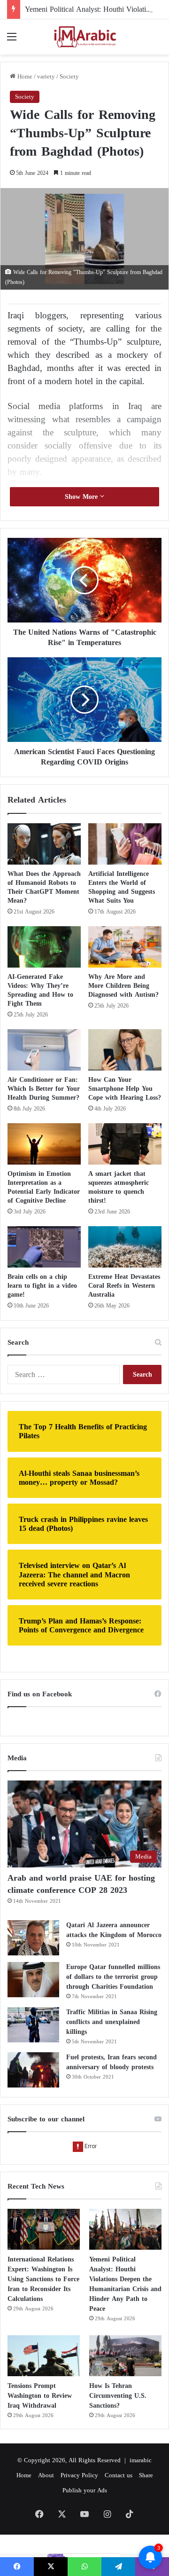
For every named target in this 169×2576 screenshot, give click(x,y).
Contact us (119, 2475)
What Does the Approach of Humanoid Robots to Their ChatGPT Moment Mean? (44, 887)
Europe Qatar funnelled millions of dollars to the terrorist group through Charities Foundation (113, 1977)
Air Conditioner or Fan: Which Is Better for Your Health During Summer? (44, 1089)
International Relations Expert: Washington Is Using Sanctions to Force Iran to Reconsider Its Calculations (43, 2279)
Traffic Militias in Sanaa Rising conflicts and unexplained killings (112, 2022)
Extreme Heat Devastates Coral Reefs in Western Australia (124, 1286)
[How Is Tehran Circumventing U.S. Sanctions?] (125, 2356)
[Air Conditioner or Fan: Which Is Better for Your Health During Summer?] (44, 1050)
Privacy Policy (79, 2475)
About (46, 2475)
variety (46, 76)
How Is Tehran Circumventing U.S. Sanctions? (118, 2396)
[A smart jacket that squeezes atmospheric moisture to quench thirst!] (125, 1144)
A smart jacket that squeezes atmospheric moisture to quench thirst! (119, 1187)
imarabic (141, 2460)
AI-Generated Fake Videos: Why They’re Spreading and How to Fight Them (40, 990)
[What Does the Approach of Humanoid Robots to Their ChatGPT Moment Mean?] (44, 844)
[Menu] (12, 40)
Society (69, 76)
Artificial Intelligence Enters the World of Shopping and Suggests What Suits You (122, 887)
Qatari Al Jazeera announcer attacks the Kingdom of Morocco (114, 1930)
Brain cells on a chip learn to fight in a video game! (42, 1286)
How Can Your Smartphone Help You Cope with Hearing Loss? (125, 1089)
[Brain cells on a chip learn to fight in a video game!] (44, 1247)
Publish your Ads (85, 2490)
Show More (82, 497)
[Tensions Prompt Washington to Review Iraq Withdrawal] (44, 2356)
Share (146, 2475)
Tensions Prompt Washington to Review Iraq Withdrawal (40, 2396)
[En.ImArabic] (84, 37)
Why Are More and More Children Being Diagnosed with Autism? (123, 986)
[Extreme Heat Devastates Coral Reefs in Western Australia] (125, 1247)
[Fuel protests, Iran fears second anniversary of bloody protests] (33, 2070)
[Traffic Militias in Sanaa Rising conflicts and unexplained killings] (33, 2025)
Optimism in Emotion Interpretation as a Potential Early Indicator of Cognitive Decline (44, 1187)
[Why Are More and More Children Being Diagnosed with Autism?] (125, 947)
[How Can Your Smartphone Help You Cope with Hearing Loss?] (125, 1050)
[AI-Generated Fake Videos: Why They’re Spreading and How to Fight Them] (44, 947)
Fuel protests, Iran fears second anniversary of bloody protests (111, 2062)
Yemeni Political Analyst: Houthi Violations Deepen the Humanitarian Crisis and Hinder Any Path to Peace (125, 2284)
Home (24, 76)
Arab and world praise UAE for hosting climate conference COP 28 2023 (81, 1884)
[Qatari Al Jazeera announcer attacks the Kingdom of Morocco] (33, 1938)
